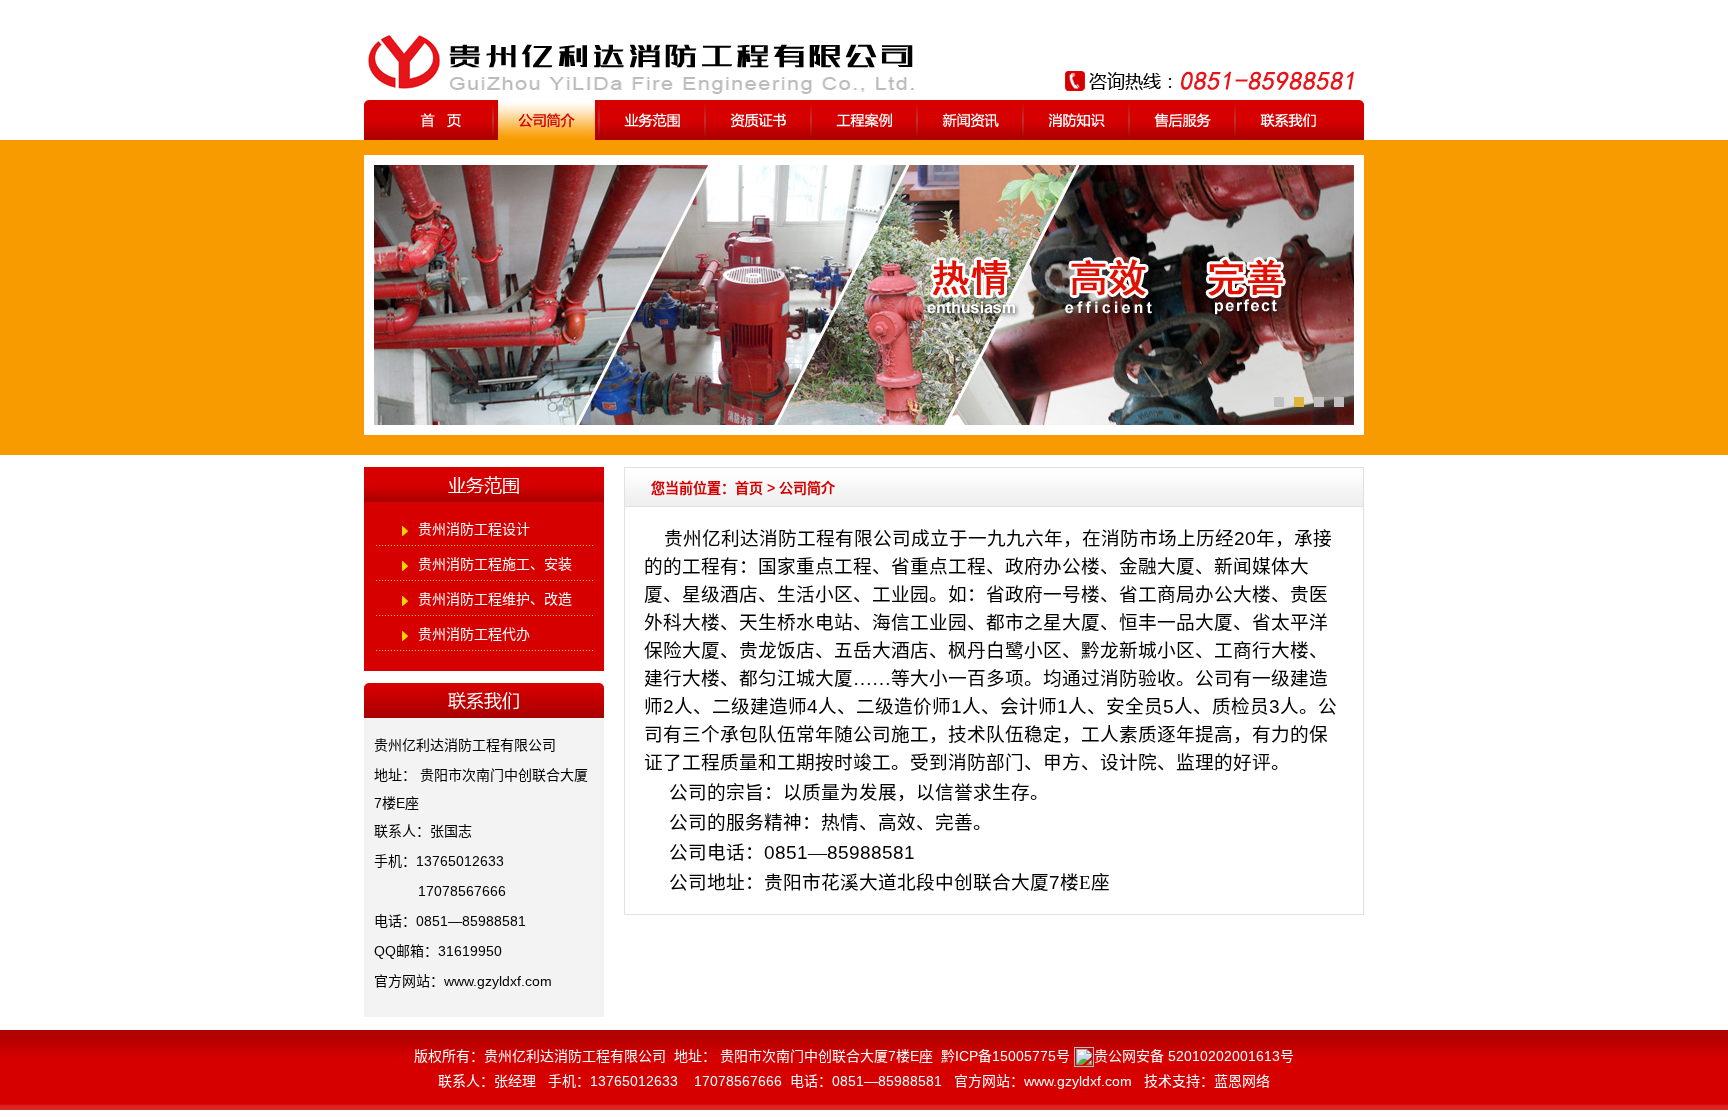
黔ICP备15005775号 (1005, 1056)
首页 (749, 488)
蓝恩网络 (1242, 1081)
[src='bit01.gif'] (1339, 402)
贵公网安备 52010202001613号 (1194, 1056)
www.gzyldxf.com (498, 981)
